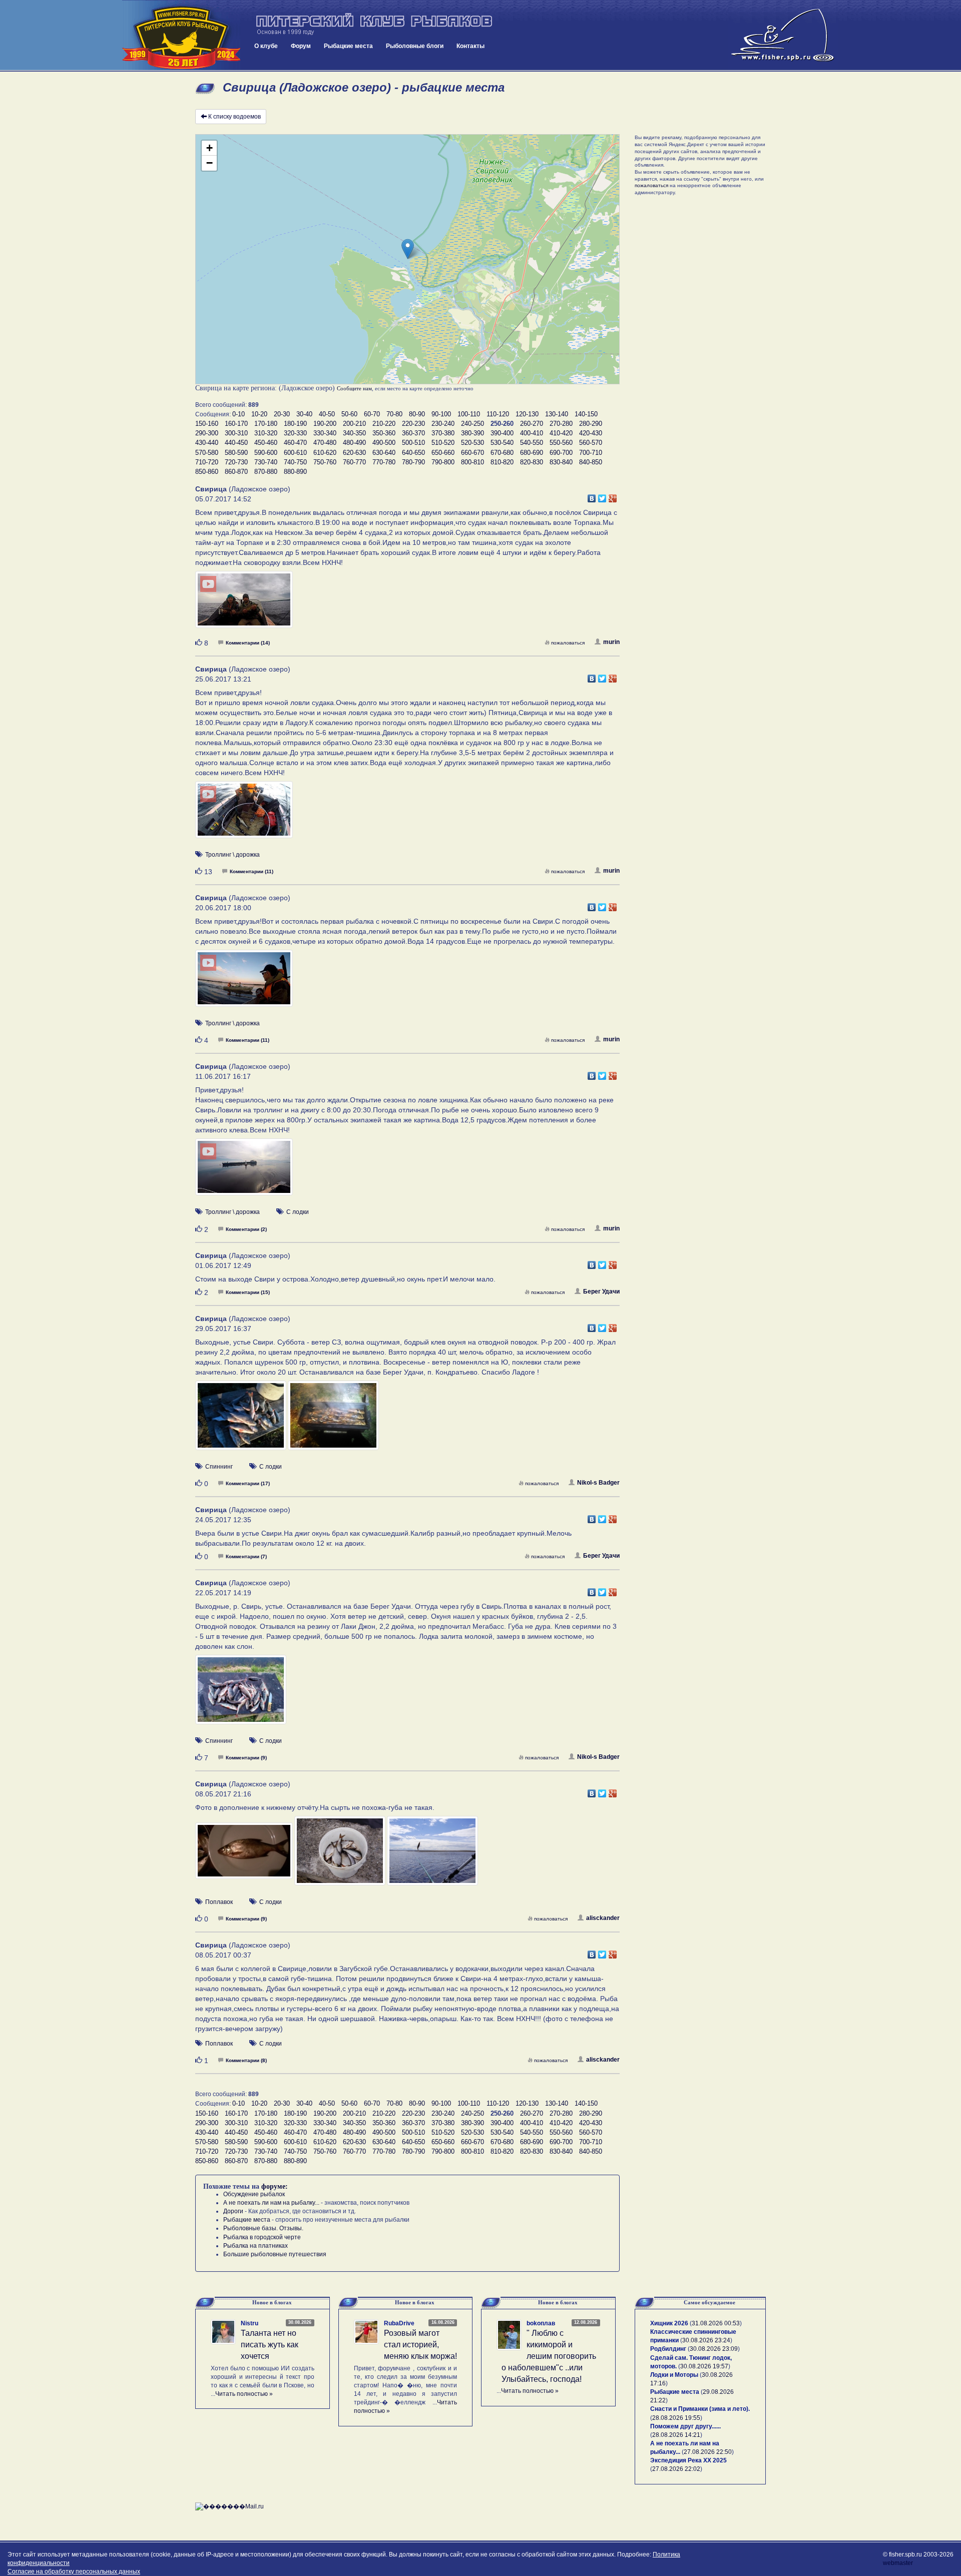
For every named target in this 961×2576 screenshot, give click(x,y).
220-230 (413, 424)
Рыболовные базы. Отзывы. (263, 2228)
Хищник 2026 (669, 2323)
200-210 (354, 424)
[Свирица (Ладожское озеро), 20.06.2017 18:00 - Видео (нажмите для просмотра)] (244, 983)
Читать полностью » (244, 2394)
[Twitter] (602, 496)
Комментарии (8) (246, 2060)
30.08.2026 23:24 (706, 2340)
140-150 (586, 414)
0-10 (238, 414)
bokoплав (541, 2323)
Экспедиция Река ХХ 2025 (688, 2460)
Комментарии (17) (248, 1483)
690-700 (561, 453)
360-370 (413, 433)
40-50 (327, 414)
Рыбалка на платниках (256, 2246)
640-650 (413, 453)
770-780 (384, 462)
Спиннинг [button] (219, 1467)
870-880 (266, 472)
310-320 (266, 433)
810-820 (502, 462)
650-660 (443, 453)
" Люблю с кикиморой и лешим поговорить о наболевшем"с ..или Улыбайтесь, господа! (549, 2356)
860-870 (236, 472)
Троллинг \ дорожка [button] (232, 855)
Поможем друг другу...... (685, 2426)
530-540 (502, 443)
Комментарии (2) (246, 1229)
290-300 (207, 433)
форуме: (275, 2186)
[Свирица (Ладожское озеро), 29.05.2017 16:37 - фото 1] (242, 1420)
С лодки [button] (298, 1212)
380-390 (472, 433)
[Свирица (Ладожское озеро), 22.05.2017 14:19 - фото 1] (241, 1694)
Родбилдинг (668, 2349)
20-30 (282, 414)
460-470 (295, 443)
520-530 (472, 443)
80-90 (417, 414)
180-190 (295, 424)
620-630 (354, 453)
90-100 (441, 414)
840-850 (591, 462)
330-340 (325, 433)
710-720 (207, 462)
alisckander (603, 1918)
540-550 (532, 443)
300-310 (236, 433)
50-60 (349, 414)
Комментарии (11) (252, 871)
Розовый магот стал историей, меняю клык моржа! (420, 2345)
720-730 (236, 462)
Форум (301, 46)
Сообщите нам (354, 388)
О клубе (266, 46)
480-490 (354, 443)
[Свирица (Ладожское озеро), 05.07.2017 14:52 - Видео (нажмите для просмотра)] (244, 604)
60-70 (372, 414)
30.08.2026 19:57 (704, 2366)
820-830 (532, 462)
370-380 (443, 433)
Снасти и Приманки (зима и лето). (700, 2409)
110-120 (498, 414)
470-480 (325, 443)
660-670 (472, 453)
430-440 (207, 443)
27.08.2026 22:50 (708, 2452)
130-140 (557, 414)
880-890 (295, 472)
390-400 (502, 433)
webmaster (898, 2563)
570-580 (207, 453)
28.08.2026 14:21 (676, 2435)
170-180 (266, 424)
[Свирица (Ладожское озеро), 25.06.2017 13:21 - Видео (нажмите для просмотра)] (244, 815)
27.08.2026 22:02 (676, 2469)
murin (611, 642)
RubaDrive (399, 2323)
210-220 (384, 424)
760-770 (354, 462)
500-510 (413, 443)
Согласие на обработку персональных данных (74, 2571)
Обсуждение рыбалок (254, 2194)
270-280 (561, 424)
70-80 (394, 414)
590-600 (266, 453)
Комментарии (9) (246, 1758)
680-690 (532, 453)
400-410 (532, 433)
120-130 (527, 414)
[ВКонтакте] (592, 496)
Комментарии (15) (248, 1292)
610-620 (325, 453)
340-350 (354, 433)
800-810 (472, 462)
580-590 (236, 453)
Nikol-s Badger (598, 1483)
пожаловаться (568, 643)
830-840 (561, 462)
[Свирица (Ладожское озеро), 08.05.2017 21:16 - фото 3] (432, 1855)
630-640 (384, 453)
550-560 (561, 443)
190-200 (325, 424)
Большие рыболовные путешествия (275, 2254)
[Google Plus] (613, 496)
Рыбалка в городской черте (262, 2237)
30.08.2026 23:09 (714, 2349)
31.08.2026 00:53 (716, 2323)
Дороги (233, 2211)
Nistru (250, 2323)
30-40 (304, 414)
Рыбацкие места (348, 46)
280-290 (591, 424)
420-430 (591, 433)
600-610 (295, 453)
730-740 (266, 462)
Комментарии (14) (248, 643)
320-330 (295, 433)
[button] (408, 249)
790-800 (443, 462)
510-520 (443, 443)
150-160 (207, 424)
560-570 (591, 443)
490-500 (384, 443)
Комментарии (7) (246, 1556)
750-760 (325, 462)
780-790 (413, 462)
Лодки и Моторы (674, 2375)
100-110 (469, 414)
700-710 (591, 453)
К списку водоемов (234, 117)
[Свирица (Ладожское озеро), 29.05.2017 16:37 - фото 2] (333, 1420)
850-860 (207, 472)
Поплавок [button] (219, 1902)
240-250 (472, 424)
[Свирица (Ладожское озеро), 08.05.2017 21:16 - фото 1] (245, 1855)
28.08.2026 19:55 (676, 2418)
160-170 (236, 424)
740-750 (295, 462)
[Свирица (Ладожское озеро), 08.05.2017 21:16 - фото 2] (341, 1855)
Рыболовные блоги (415, 46)
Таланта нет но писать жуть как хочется (270, 2345)
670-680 (502, 453)
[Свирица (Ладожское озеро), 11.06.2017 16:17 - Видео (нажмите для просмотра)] (244, 1172)
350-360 (384, 433)
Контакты (470, 46)
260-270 (532, 424)
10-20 (259, 414)
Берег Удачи (601, 1292)
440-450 (236, 443)
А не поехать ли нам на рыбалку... (271, 2203)
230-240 (443, 424)
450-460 (266, 443)
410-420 (561, 433)
